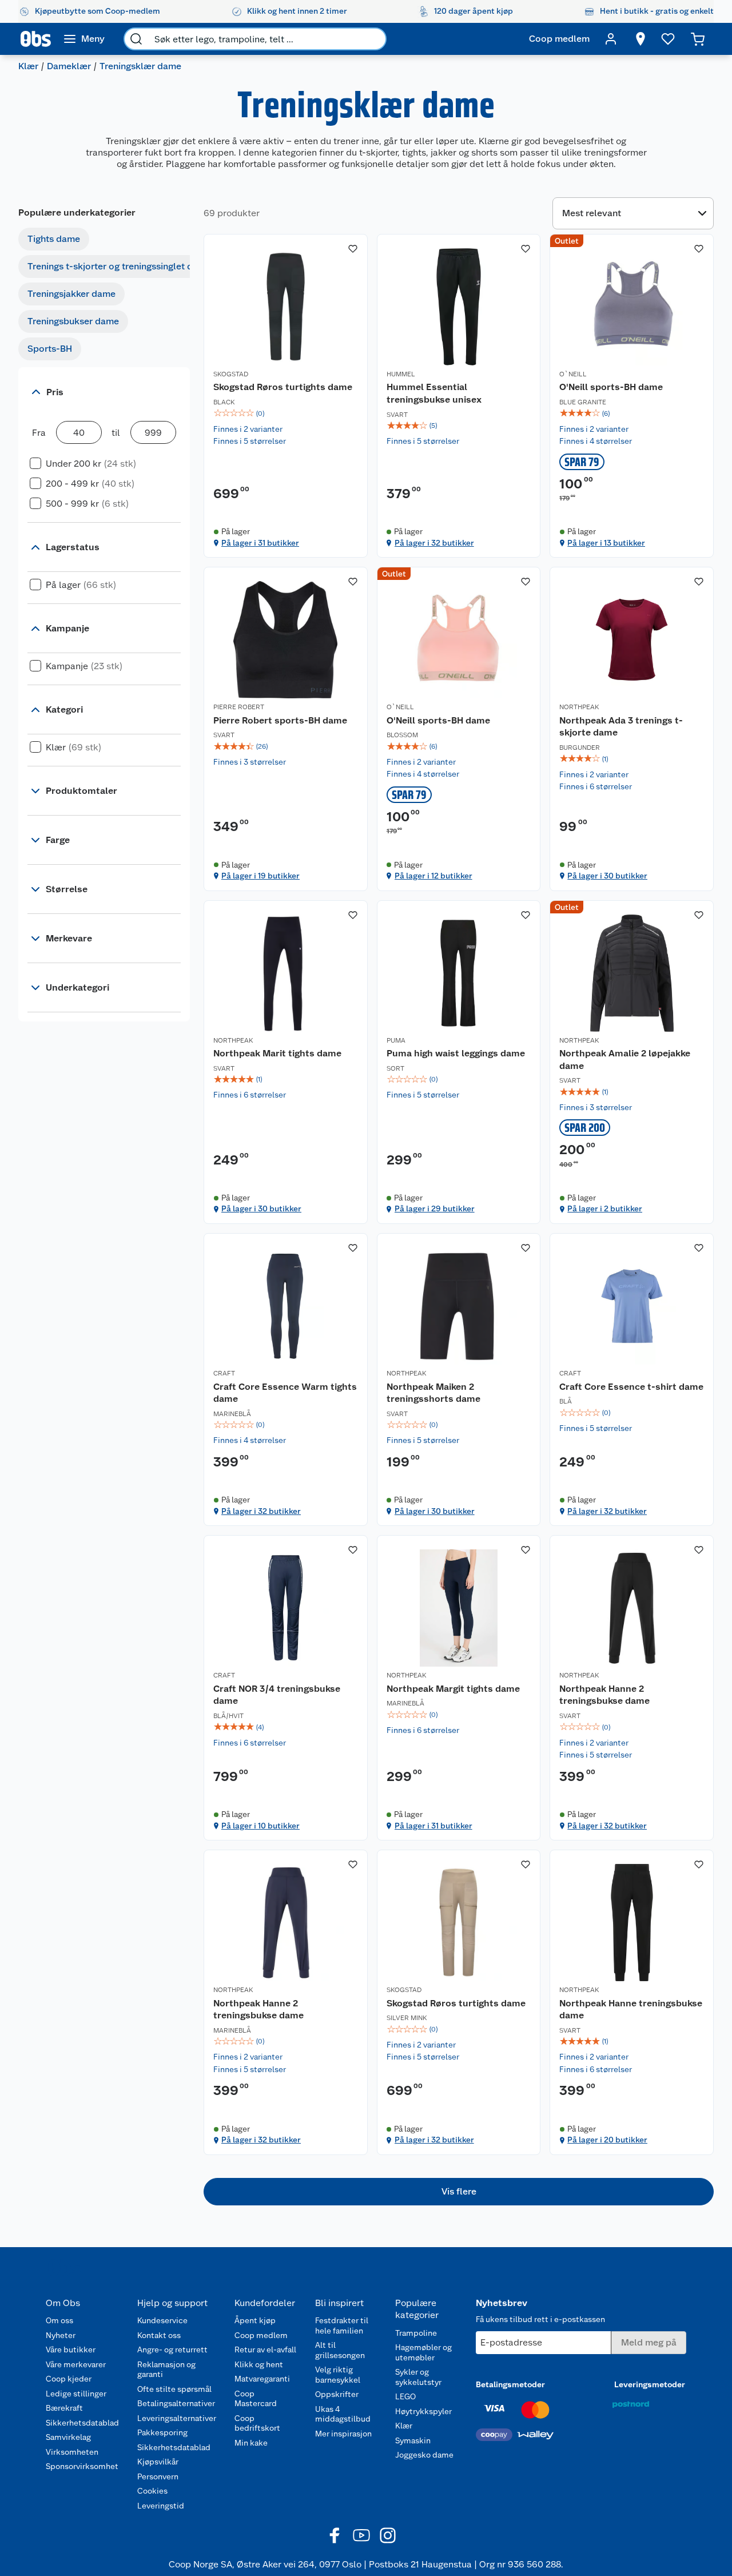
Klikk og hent (259, 2364)
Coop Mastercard (256, 2399)
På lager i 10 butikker (260, 1826)
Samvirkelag (68, 2437)
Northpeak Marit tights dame (277, 1053)
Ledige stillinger (76, 2394)
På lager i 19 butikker (260, 876)
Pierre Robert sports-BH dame (280, 720)
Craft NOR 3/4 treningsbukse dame (277, 1695)
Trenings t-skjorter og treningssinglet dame (119, 266)
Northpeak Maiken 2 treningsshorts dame (433, 1393)
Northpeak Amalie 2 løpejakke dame (625, 1060)
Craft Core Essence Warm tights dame (285, 1393)
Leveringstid (161, 2506)
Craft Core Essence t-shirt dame (631, 1387)
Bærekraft (64, 2408)
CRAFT (224, 1373)
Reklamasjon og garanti (166, 2370)
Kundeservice (162, 2320)
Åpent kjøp (255, 2320)
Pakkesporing (162, 2432)
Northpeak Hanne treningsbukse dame (631, 2009)
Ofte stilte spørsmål (174, 2389)
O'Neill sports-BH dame (611, 387)
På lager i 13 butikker (606, 543)
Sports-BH (50, 349)
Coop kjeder (69, 2379)
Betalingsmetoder (510, 2384)
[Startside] (36, 39)
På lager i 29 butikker (435, 1209)
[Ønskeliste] (668, 39)
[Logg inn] (611, 39)
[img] (286, 414)
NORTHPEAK (579, 707)
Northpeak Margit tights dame (453, 1689)
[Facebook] (335, 2535)
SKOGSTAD (231, 374)
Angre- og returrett (172, 2350)
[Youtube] (361, 2535)
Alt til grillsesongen (340, 2350)
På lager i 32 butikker (434, 543)
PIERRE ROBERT (239, 707)
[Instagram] (388, 2535)
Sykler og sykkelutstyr (418, 2377)
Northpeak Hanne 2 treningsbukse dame (604, 1695)
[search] (136, 39)
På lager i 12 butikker (433, 876)
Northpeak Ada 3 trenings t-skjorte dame (621, 727)
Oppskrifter (337, 2394)
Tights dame (54, 239)
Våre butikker (71, 2350)
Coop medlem (261, 2335)
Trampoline (416, 2333)
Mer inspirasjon (343, 2434)
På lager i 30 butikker (607, 876)
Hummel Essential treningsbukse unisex (434, 393)
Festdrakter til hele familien (342, 2325)
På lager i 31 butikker (260, 543)
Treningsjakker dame (71, 294)
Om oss (59, 2320)
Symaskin (413, 2440)
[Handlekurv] (698, 39)
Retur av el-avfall (265, 2350)
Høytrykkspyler (423, 2411)
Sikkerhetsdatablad (82, 2423)
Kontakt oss (159, 2335)
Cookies (152, 2491)
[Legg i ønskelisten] (353, 249)
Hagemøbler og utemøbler (423, 2352)
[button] (459, 2192)
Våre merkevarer (76, 2364)
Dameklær (69, 66)
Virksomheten (72, 2452)
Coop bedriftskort (257, 2423)
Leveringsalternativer (177, 2418)
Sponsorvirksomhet (82, 2466)
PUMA (396, 1040)
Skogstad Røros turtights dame (283, 387)
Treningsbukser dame (73, 321)
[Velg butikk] (640, 39)
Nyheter (61, 2335)
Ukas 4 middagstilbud (343, 2414)
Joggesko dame (424, 2455)
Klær (28, 66)
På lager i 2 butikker (605, 1209)
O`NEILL (573, 374)
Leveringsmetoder (650, 2384)
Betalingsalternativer (176, 2403)
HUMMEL (401, 374)
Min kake (251, 2443)
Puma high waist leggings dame (456, 1053)
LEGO (405, 2396)
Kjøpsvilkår (158, 2462)
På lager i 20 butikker (607, 2140)
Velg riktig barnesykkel (338, 2375)
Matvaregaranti (262, 2379)
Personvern (158, 2476)
